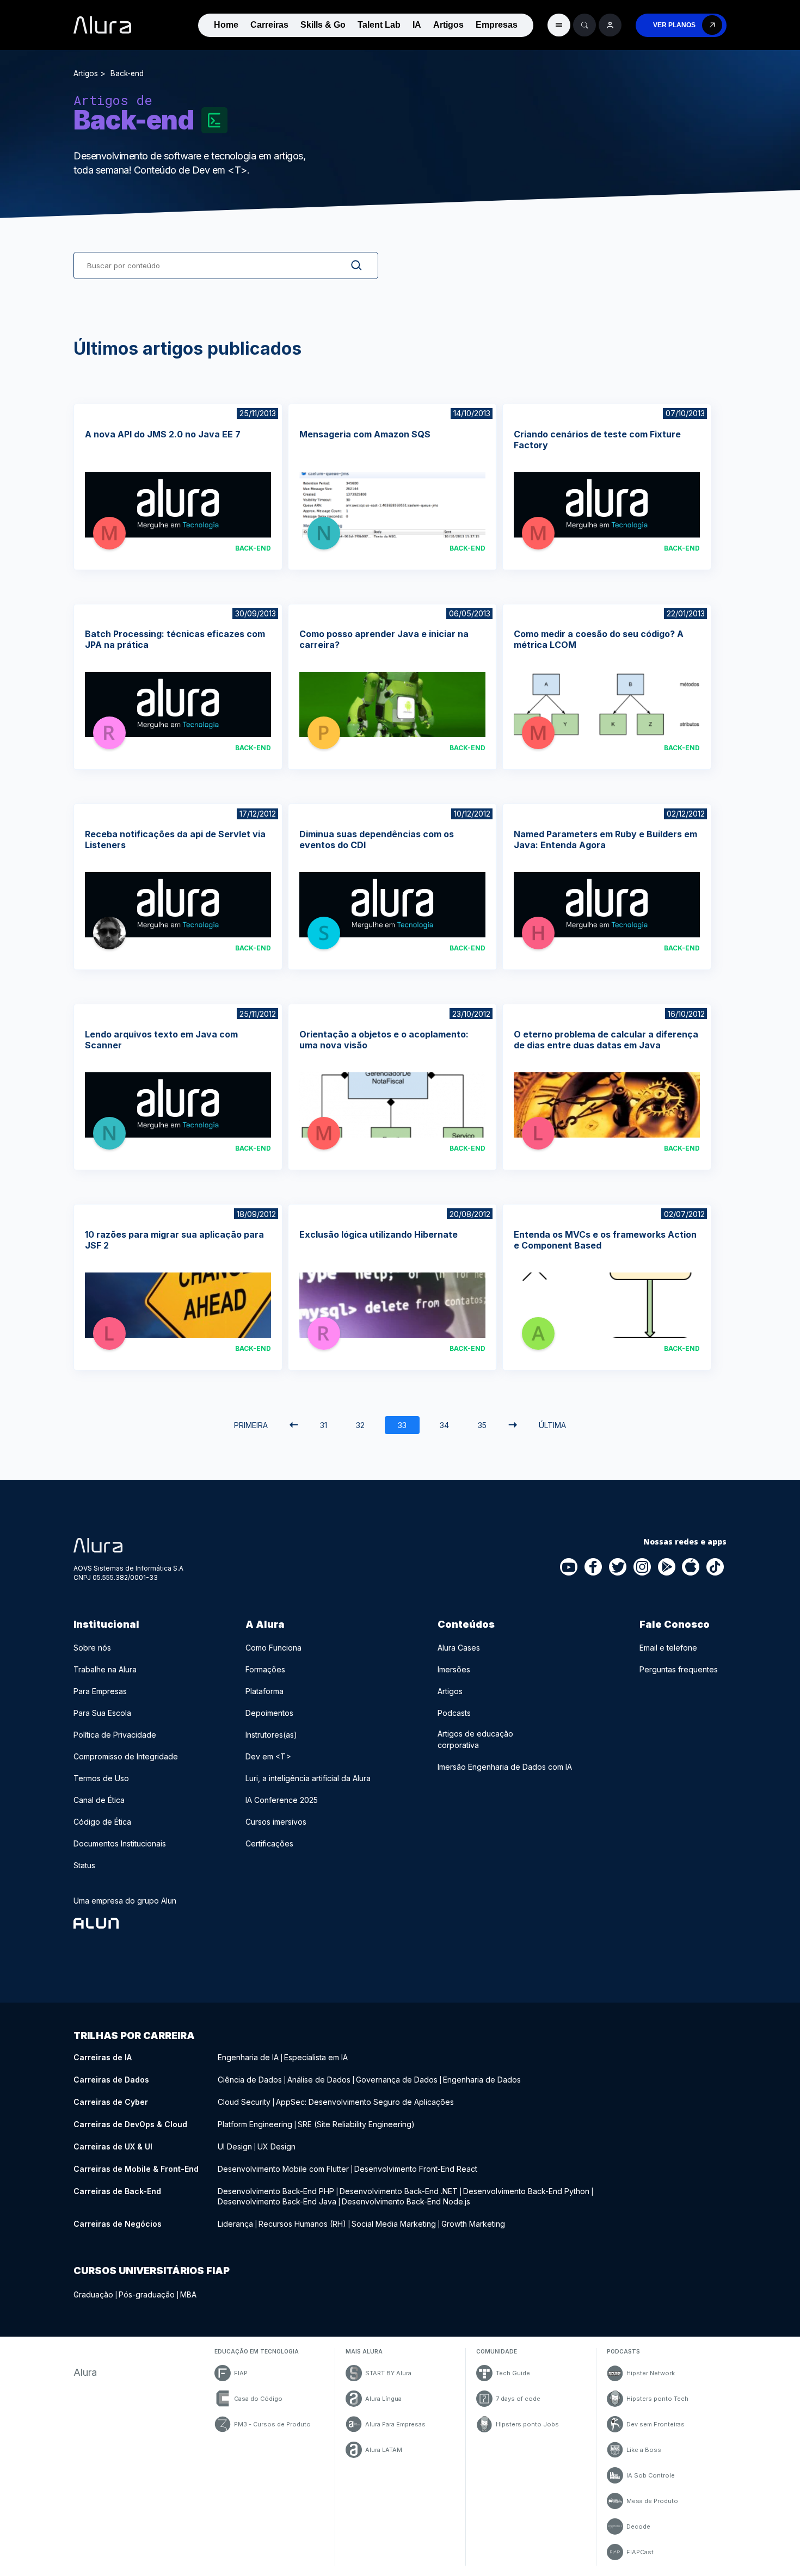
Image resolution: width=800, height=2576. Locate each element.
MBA (188, 2294)
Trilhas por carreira (134, 2036)
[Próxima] (513, 1425)
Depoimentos (269, 1713)
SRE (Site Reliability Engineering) (356, 2124)
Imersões (454, 1669)
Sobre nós (92, 1648)
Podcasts (454, 1713)
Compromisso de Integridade (126, 1756)
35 (482, 1425)
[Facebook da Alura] (594, 1567)
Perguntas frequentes (679, 1669)
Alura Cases (459, 1648)
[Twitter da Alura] (618, 1567)
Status (84, 1865)
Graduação (93, 2294)
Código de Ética (102, 1822)
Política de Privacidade (115, 1735)
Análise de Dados (319, 2080)
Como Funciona (273, 1648)
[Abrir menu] (559, 25)
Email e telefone (668, 1648)
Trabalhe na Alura (105, 1669)
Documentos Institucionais (120, 1843)
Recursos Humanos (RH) (302, 2224)
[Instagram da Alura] (643, 1567)
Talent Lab (379, 25)
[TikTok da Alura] (716, 1567)
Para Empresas (100, 1691)
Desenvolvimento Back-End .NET (399, 2191)
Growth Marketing (473, 2224)
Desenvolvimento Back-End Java (277, 2201)
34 (444, 1425)
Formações (265, 1669)
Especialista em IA (316, 2057)
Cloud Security (244, 2102)
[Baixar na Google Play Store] (667, 1567)
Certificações (269, 1843)
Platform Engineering (255, 2124)
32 (360, 1425)
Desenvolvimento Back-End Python (526, 2191)
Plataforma (264, 1691)
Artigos (448, 25)
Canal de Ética (99, 1800)
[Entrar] (610, 25)
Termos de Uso (101, 1778)
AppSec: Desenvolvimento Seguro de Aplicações (365, 2102)
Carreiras (269, 25)
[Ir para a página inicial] (102, 25)
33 (402, 1425)
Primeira (251, 1425)
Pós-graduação (147, 2294)
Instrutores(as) (271, 1735)
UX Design (276, 2146)
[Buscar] (584, 25)
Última (552, 1425)
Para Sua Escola (102, 1713)
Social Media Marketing (394, 2224)
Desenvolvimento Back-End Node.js (406, 2201)
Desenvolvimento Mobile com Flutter (283, 2169)
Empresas (497, 25)
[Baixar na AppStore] (691, 1567)
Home (226, 25)
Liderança (235, 2224)
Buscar (348, 265)
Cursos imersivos (276, 1822)
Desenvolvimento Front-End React (416, 2169)
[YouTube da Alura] (569, 1567)
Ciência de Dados (250, 2080)
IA (417, 25)
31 (324, 1425)
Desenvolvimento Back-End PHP (276, 2191)
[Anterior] (294, 1425)
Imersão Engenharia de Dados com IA (505, 1767)
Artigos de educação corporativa (475, 1739)
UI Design (235, 2146)
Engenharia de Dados (482, 2080)
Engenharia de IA (248, 2057)
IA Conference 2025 (282, 1800)
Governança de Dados (397, 2080)
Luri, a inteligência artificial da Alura (308, 1778)
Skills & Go (323, 25)
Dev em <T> (268, 1756)
